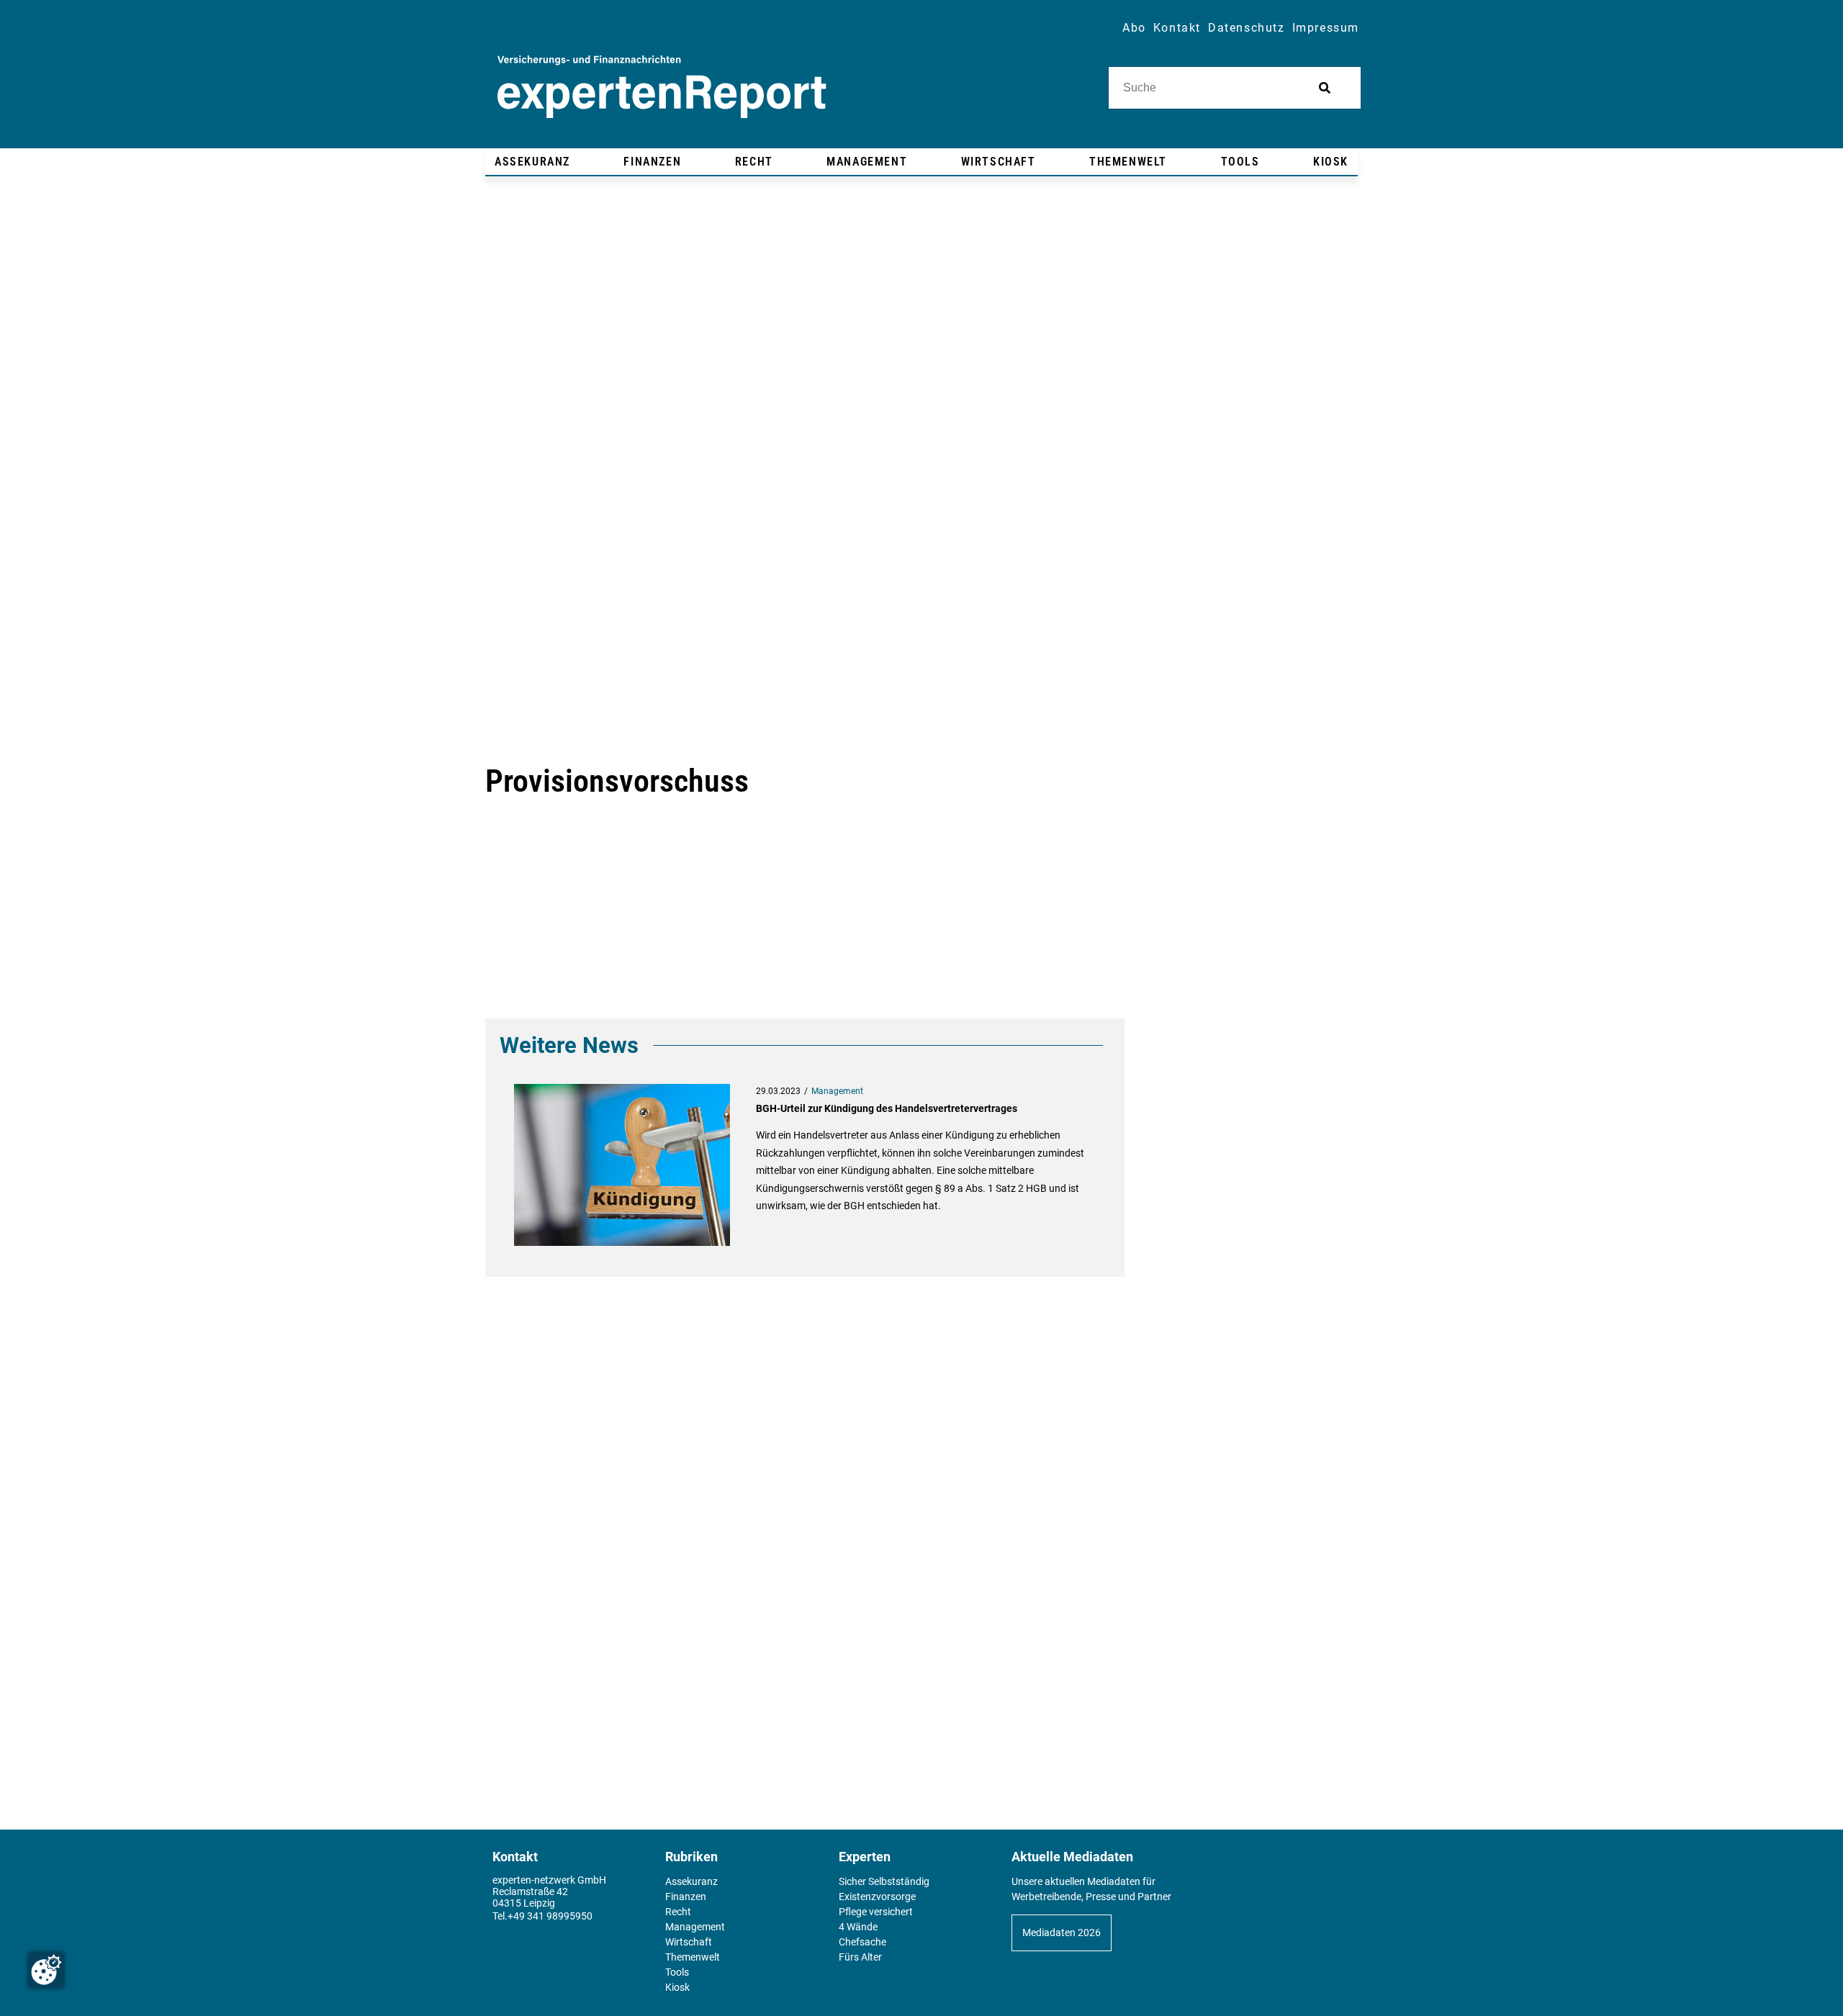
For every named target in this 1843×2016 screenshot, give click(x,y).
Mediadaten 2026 (1062, 1933)
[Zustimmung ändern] (46, 1970)
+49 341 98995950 (550, 1916)
